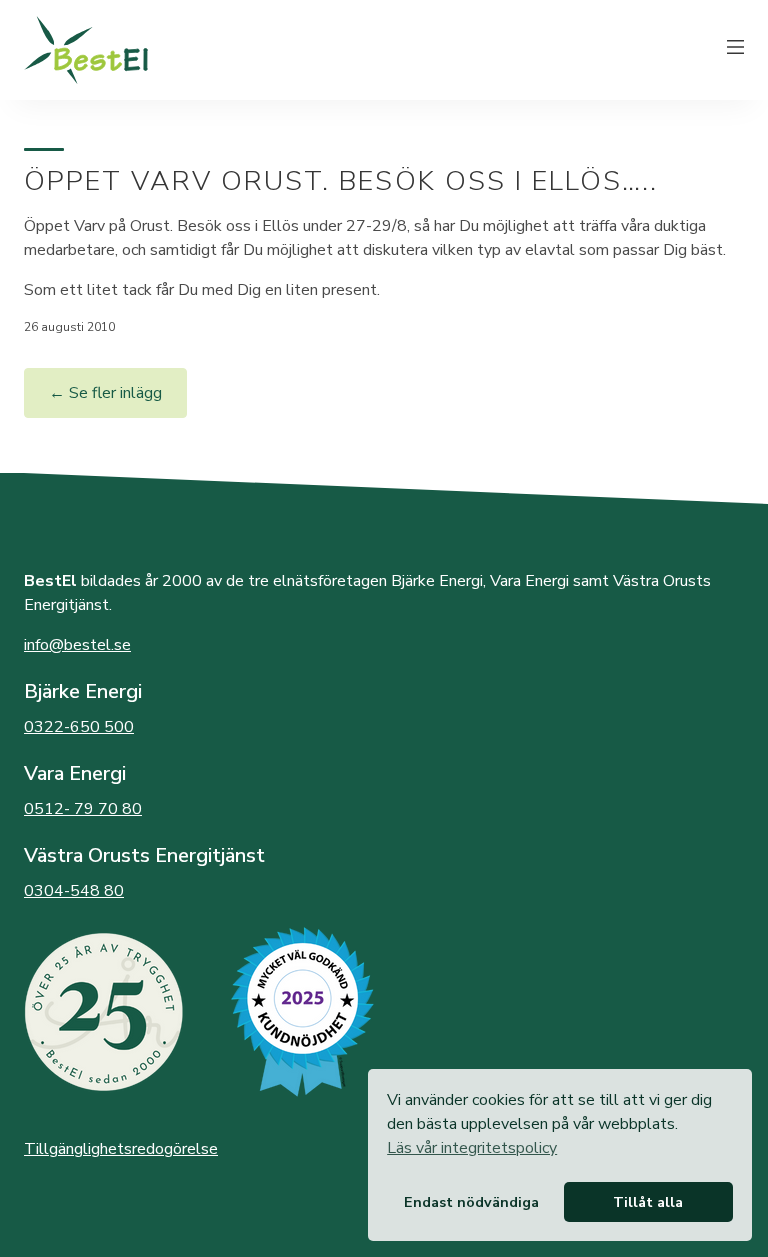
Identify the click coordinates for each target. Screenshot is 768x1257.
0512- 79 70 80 (83, 809)
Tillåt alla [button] (648, 1202)
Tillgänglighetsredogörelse (121, 1149)
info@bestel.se (77, 645)
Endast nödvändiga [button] (471, 1202)
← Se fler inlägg (105, 393)
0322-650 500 (79, 727)
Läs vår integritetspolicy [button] (472, 1148)
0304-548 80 (74, 891)
